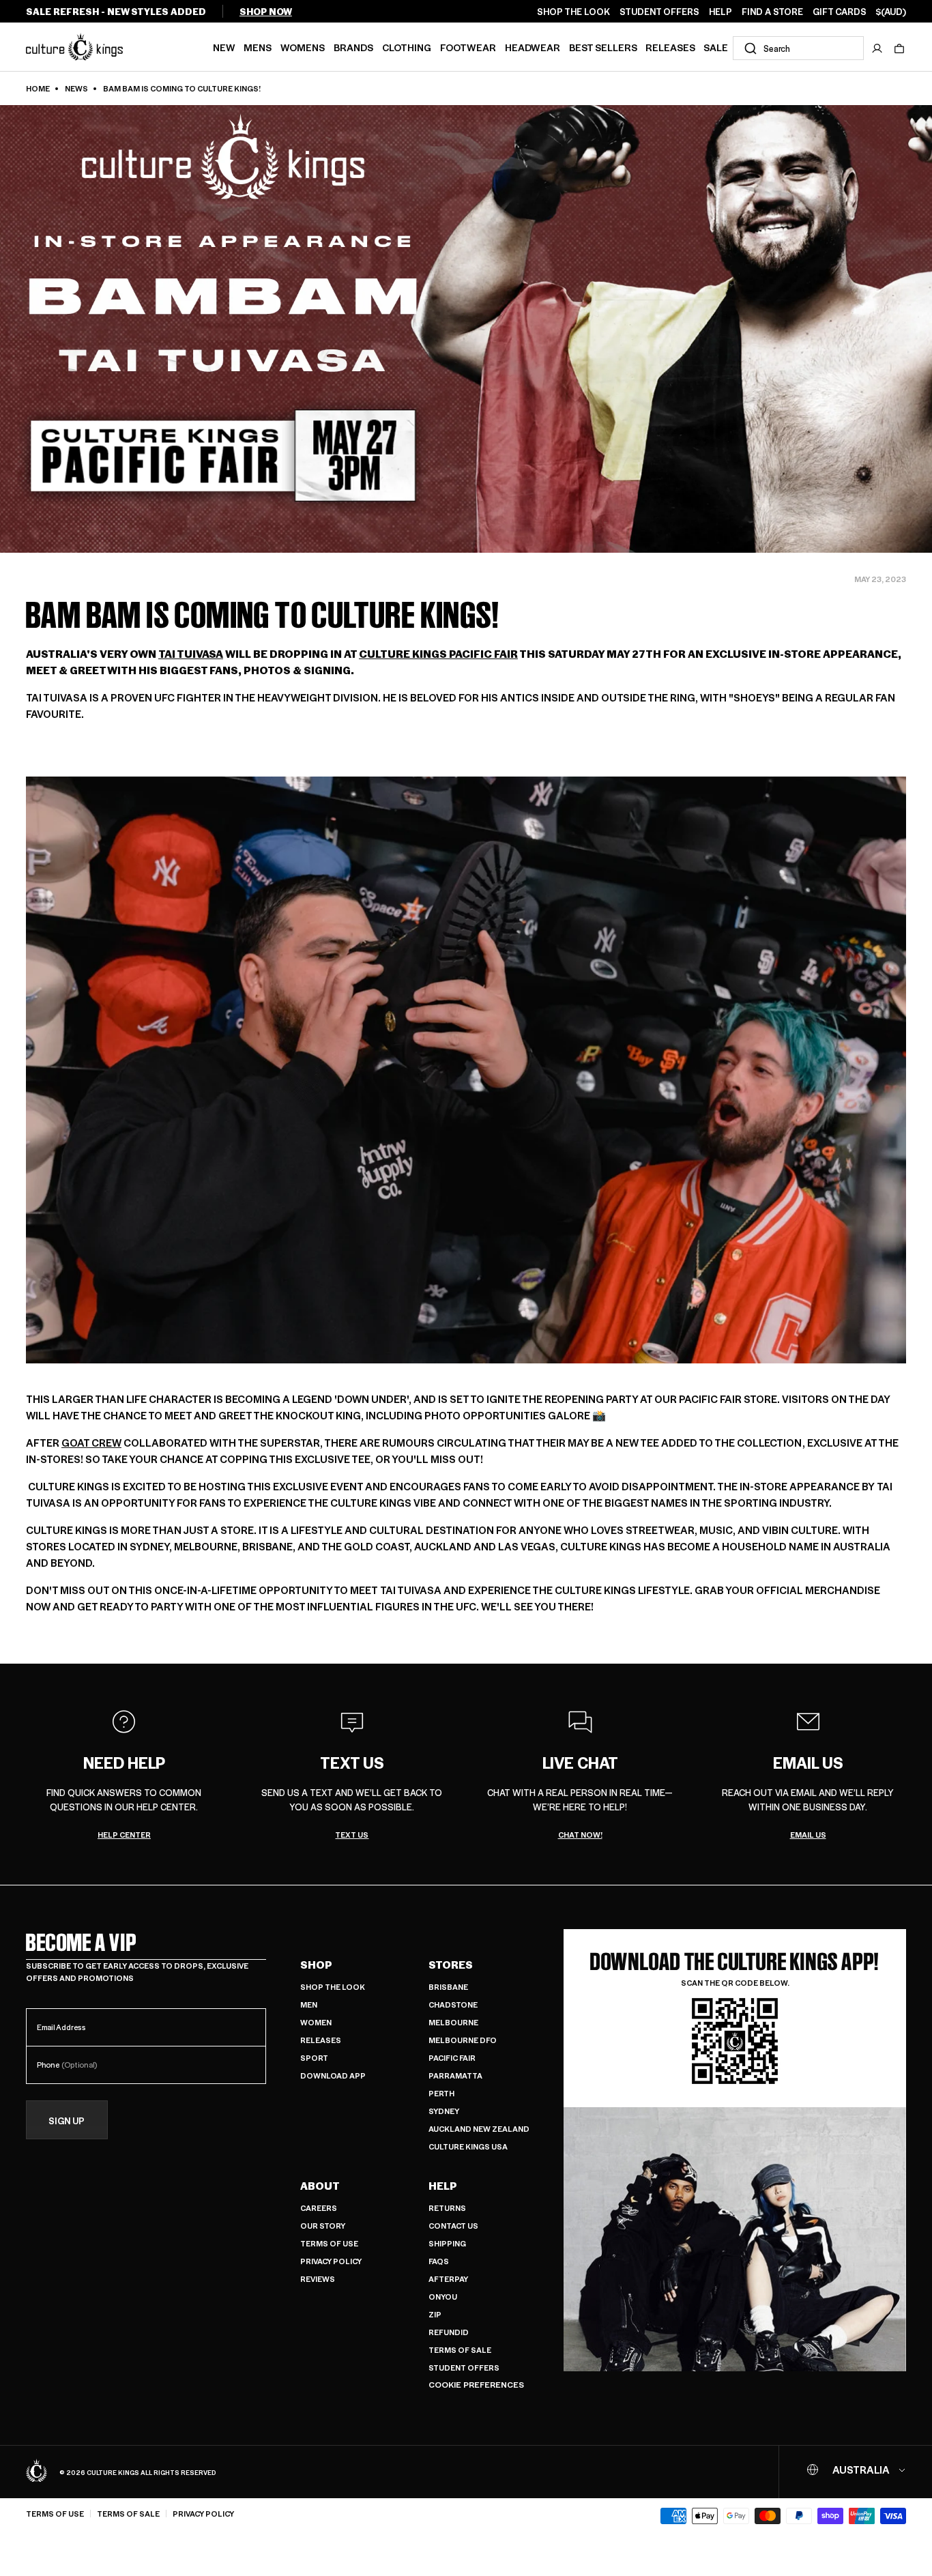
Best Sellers (603, 47)
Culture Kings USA (468, 2146)
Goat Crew (91, 1442)
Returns (447, 2208)
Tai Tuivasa (191, 653)
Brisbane (448, 1987)
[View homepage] (74, 46)
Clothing (407, 47)
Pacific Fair (452, 2058)
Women (316, 2022)
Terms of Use (329, 2243)
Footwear (468, 47)
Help (443, 2186)
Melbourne (453, 2022)
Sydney (444, 2111)
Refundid (449, 2332)
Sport (314, 2058)
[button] (899, 48)
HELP (720, 12)
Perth (441, 2093)
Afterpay (448, 2279)
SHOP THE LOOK (573, 12)
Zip (435, 2314)
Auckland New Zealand (479, 2129)
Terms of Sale (460, 2350)
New (224, 47)
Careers (319, 2208)
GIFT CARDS (840, 12)
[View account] (877, 48)
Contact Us (453, 2226)
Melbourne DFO (463, 2040)
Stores (451, 1965)
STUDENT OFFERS (659, 12)
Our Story (323, 2226)
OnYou (443, 2297)
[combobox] (798, 48)
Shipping (447, 2243)
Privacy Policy (331, 2261)
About (320, 2186)
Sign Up (67, 2121)
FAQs (439, 2261)
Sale (716, 47)
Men (309, 2005)
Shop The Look (333, 1987)
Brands (353, 47)
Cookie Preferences (476, 2385)
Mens (258, 47)
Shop (316, 1965)
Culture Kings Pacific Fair (438, 653)
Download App (333, 2075)
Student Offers (464, 2368)
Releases (670, 47)
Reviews (318, 2279)
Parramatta (455, 2075)
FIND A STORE (772, 12)
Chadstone (453, 2005)
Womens (303, 47)
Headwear (533, 47)
